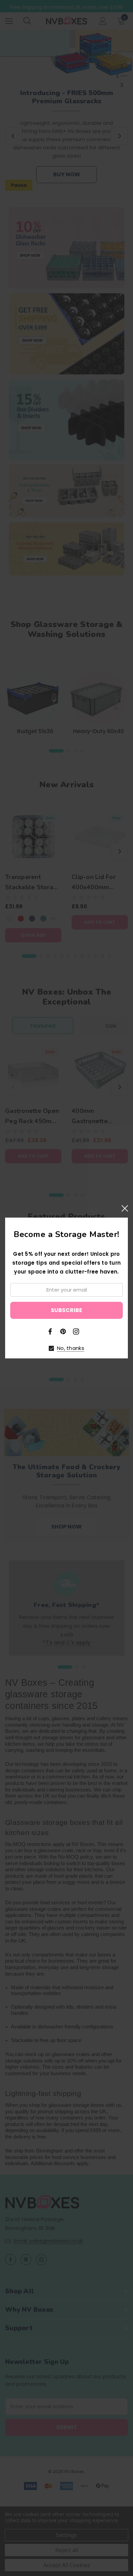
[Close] (125, 1208)
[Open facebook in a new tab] (50, 1331)
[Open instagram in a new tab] (76, 1331)
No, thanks (71, 1348)
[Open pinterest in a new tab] (63, 1331)
